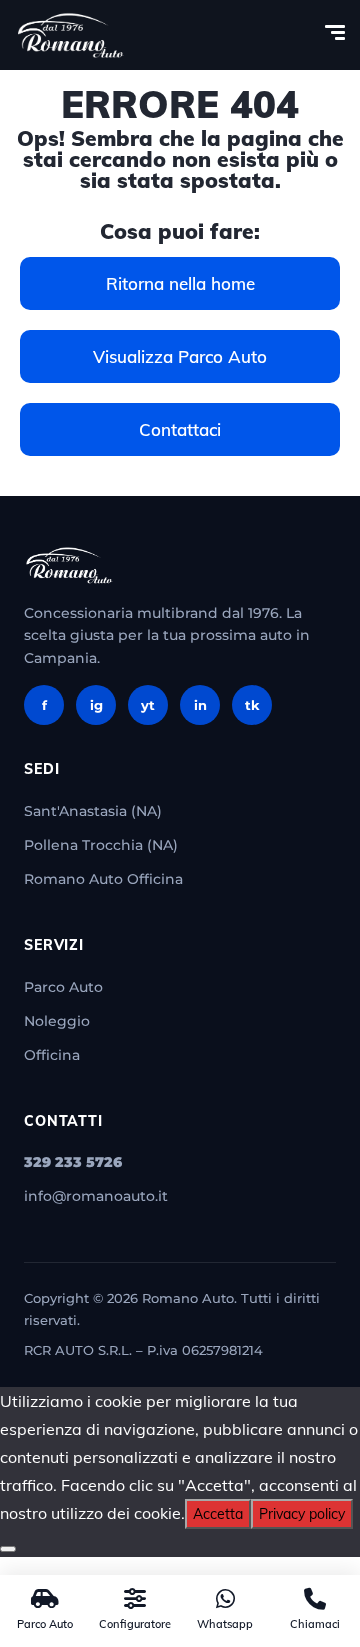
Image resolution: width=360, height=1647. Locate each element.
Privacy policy (302, 1514)
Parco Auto (63, 987)
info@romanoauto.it (96, 1196)
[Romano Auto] (71, 35)
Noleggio (57, 1021)
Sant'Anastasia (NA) (93, 811)
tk (252, 705)
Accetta (218, 1514)
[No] (8, 1549)
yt (148, 705)
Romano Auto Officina (103, 879)
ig (96, 705)
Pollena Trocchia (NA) (101, 845)
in (200, 705)
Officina (52, 1055)
